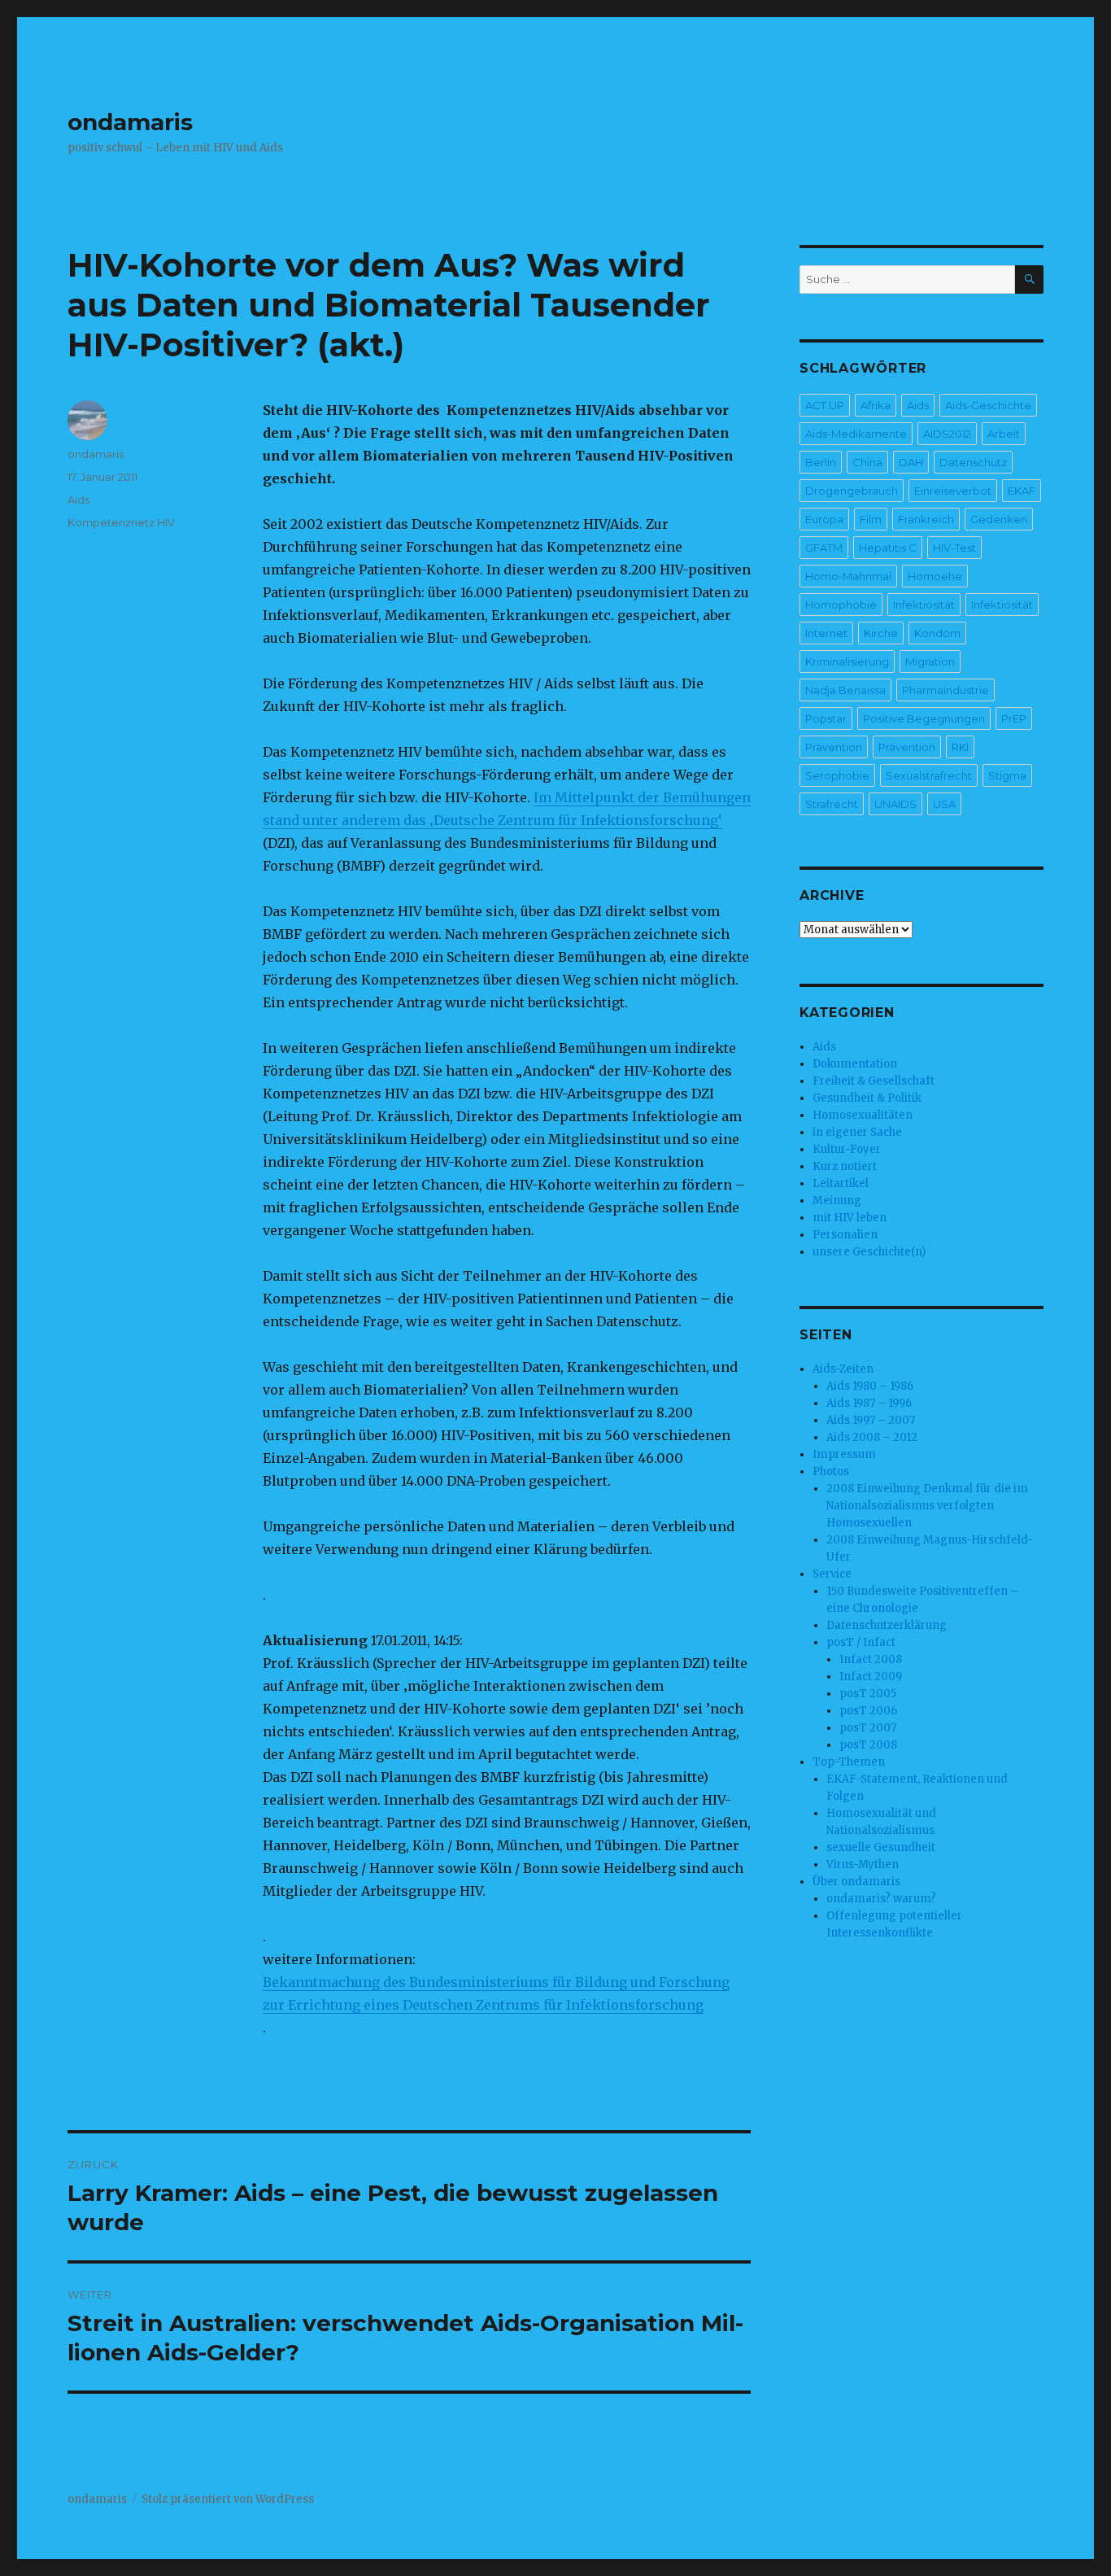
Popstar (826, 718)
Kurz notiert (845, 1166)
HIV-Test (954, 548)
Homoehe (935, 576)
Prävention (834, 747)
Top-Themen (849, 1762)
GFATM (824, 548)
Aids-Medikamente (856, 434)
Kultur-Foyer (847, 1149)
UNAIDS (895, 804)
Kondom (937, 633)
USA (944, 804)
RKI (960, 747)
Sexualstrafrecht (929, 775)
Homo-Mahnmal (848, 576)
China (867, 462)
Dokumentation (855, 1064)
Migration (930, 661)
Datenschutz (973, 462)
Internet (826, 633)
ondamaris (130, 122)
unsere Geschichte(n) (869, 1252)
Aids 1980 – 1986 (870, 1386)
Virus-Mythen (863, 1864)
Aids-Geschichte (988, 405)
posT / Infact (861, 1642)
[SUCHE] (1029, 279)
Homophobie (841, 605)
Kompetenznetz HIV (121, 522)
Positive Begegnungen (924, 718)
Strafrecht (832, 804)
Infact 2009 (871, 1677)
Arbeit (1004, 434)
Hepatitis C (888, 548)
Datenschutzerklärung (887, 1625)
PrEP (1014, 718)
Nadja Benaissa (845, 690)
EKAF (1022, 491)
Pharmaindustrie (945, 690)
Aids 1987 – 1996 (869, 1403)
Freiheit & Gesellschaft (874, 1081)
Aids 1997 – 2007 (871, 1420)
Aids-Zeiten (843, 1369)
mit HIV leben (850, 1218)
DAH (911, 462)
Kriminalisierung (847, 661)
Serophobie (837, 775)
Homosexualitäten (863, 1115)
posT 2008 (868, 1745)
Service (832, 1574)
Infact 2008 (871, 1659)
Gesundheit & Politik (867, 1098)
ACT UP (825, 405)
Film (871, 519)
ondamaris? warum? (881, 1899)
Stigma (1007, 775)
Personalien (845, 1235)
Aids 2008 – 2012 (872, 1437)
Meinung (837, 1201)
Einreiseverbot (953, 491)
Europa (824, 519)
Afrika (876, 405)
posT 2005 (868, 1694)
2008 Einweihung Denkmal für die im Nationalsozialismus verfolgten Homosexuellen (927, 1506)
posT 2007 (868, 1728)
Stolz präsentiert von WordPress (228, 2499)
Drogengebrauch (852, 491)
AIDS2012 (947, 434)
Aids (78, 500)
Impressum (844, 1454)
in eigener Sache (857, 1132)
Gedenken (999, 519)
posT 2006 (868, 1711)
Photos (831, 1471)
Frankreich (926, 519)
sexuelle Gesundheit (881, 1847)
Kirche (881, 633)
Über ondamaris (856, 1882)
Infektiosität (924, 605)
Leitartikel (841, 1183)
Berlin (821, 462)
